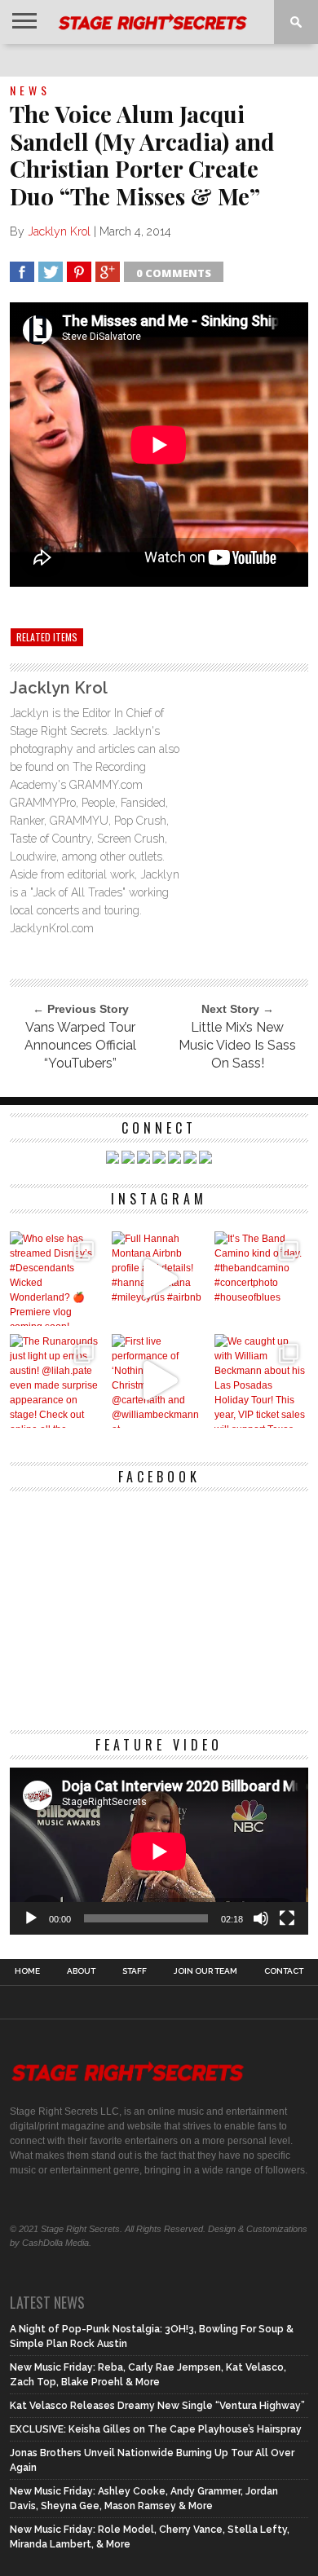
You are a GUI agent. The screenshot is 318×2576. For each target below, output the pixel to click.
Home (27, 1971)
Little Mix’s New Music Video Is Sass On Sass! (237, 1045)
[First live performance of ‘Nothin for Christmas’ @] (159, 1381)
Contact (284, 1971)
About (81, 1971)
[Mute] (261, 1918)
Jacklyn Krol (59, 231)
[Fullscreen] (287, 1918)
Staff (135, 1971)
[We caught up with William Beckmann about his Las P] (261, 1381)
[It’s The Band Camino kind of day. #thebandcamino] (261, 1278)
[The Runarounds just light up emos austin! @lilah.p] (57, 1381)
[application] (159, 1852)
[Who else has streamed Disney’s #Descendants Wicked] (57, 1278)
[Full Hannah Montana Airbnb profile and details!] (159, 1278)
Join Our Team (205, 1971)
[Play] (31, 1918)
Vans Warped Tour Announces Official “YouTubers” (80, 1045)
